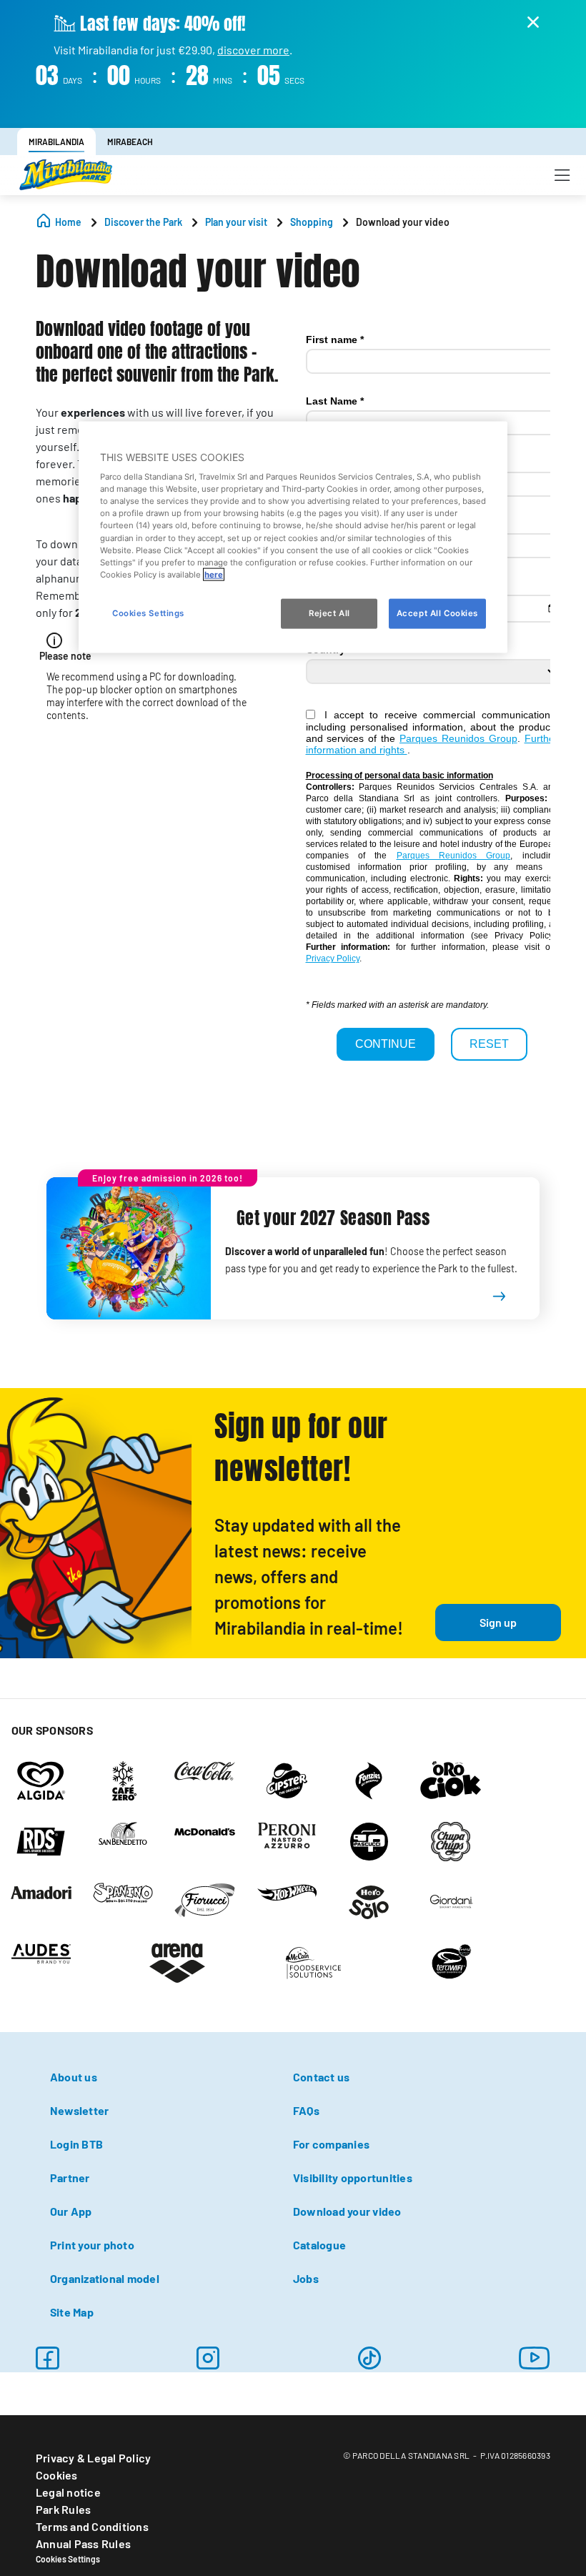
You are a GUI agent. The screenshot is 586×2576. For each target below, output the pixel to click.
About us (74, 2077)
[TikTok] (369, 2358)
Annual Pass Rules (83, 2543)
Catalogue (319, 2245)
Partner (70, 2178)
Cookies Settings (68, 2559)
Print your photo (92, 2245)
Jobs (306, 2278)
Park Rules (63, 2509)
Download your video (347, 2211)
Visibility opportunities (353, 2178)
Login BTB (76, 2144)
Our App (71, 2211)
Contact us (321, 2077)
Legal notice (68, 2492)
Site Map (72, 2312)
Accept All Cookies (437, 613)
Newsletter (79, 2110)
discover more (253, 50)
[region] (293, 537)
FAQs (306, 2110)
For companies (331, 2144)
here (214, 574)
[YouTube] (535, 2358)
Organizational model (105, 2278)
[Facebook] (47, 2358)
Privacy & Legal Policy (93, 2458)
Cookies (57, 2475)
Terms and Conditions (92, 2526)
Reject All (329, 613)
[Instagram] (208, 2358)
